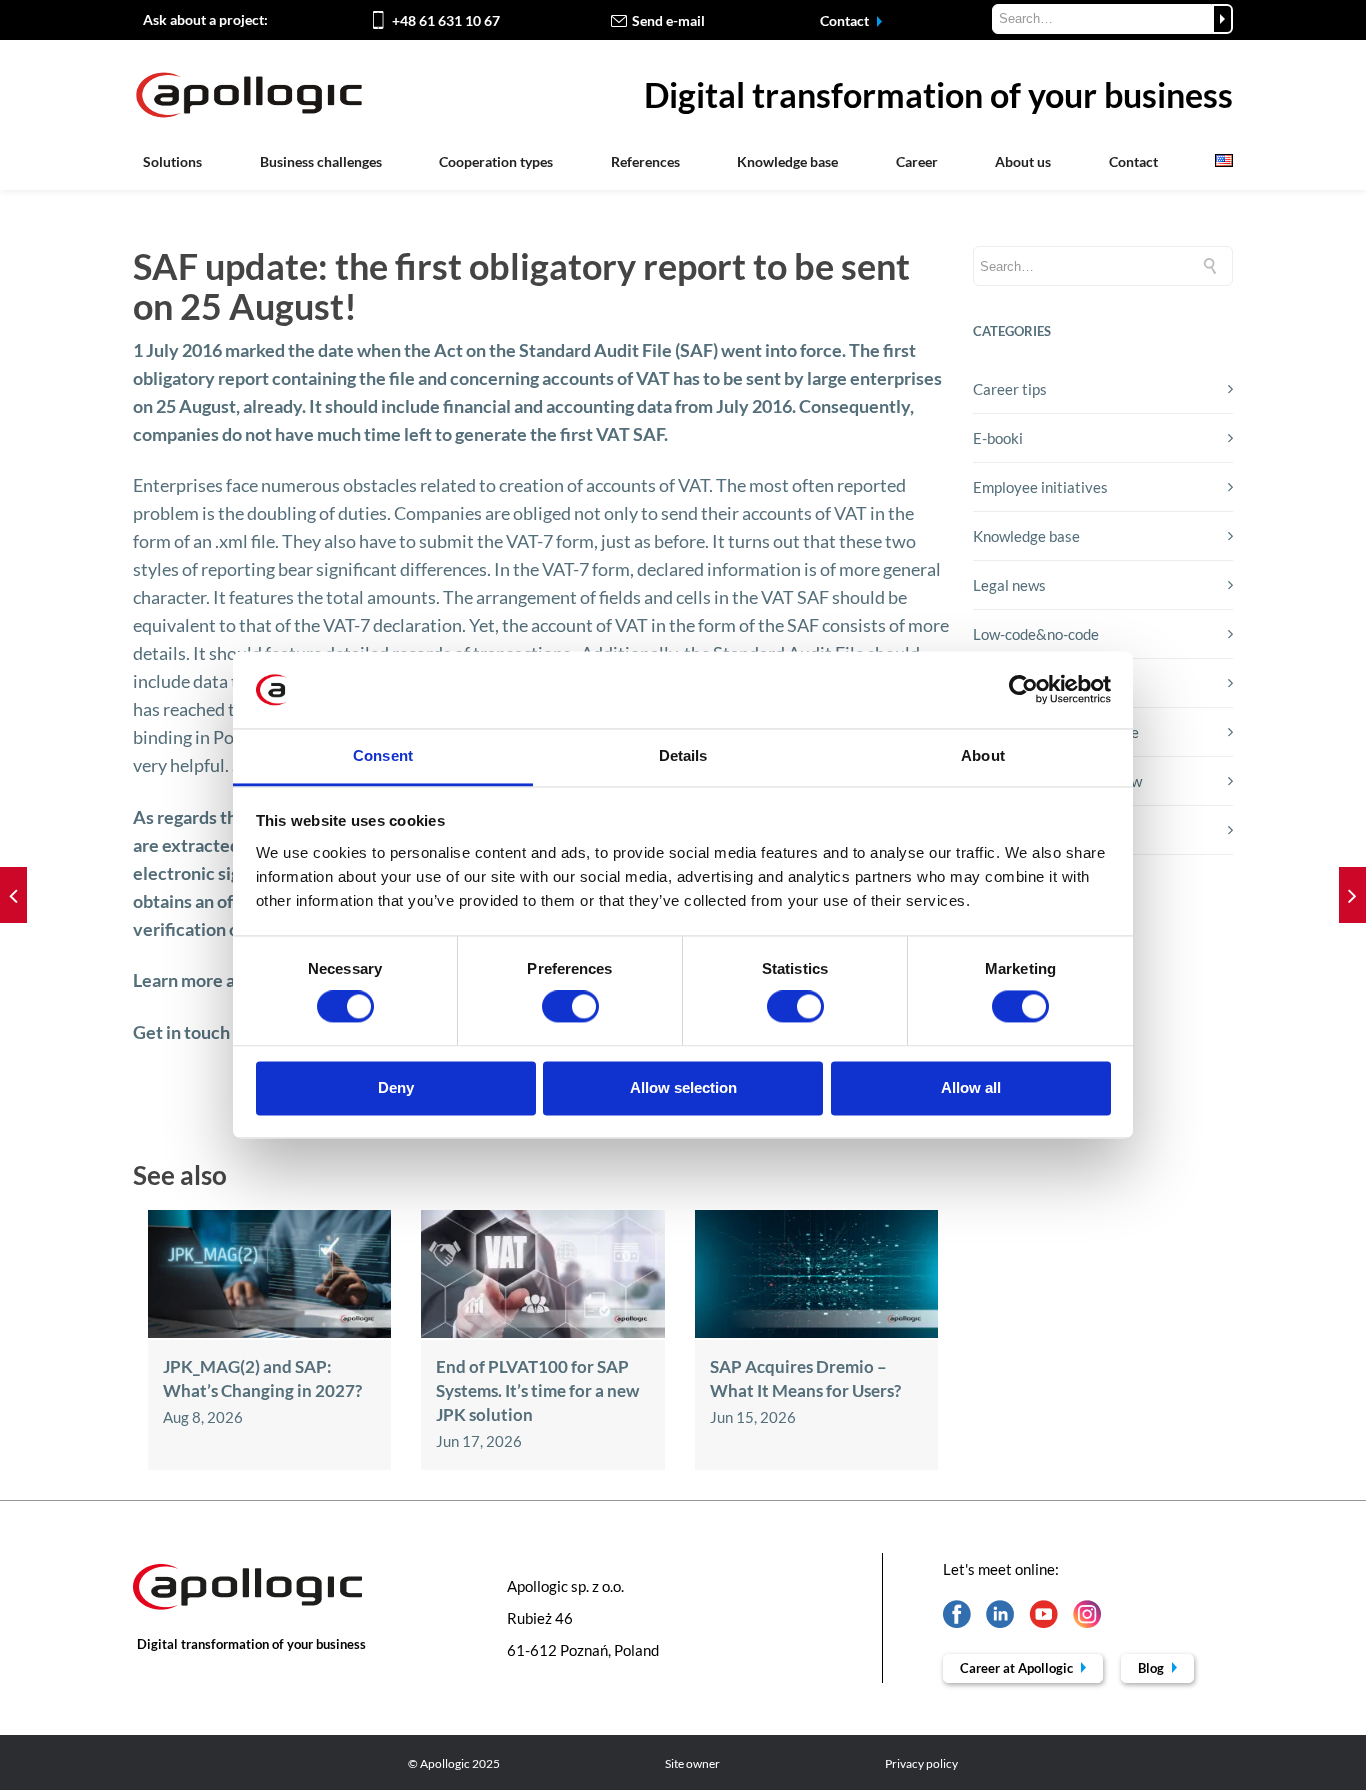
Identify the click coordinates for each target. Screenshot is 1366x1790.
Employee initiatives (1040, 487)
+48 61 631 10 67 (446, 20)
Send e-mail (668, 20)
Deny (396, 1087)
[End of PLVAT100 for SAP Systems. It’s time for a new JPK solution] (542, 1332)
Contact (846, 20)
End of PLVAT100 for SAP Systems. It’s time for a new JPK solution (537, 1390)
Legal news (1009, 585)
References (645, 161)
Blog (1152, 1668)
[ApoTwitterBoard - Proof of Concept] (13, 895)
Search (1222, 19)
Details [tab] (683, 755)
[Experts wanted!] (1352, 895)
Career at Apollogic (1018, 1668)
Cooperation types (496, 161)
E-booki (998, 438)
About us (1023, 161)
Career (917, 161)
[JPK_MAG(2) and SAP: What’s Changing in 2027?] (269, 1332)
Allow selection (683, 1087)
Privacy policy (921, 1763)
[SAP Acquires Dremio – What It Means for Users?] (816, 1332)
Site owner (692, 1763)
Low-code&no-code (1036, 634)
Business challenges (321, 161)
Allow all (971, 1087)
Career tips (1010, 389)
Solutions (172, 161)
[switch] (570, 1007)
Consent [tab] (383, 755)
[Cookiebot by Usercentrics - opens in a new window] (1023, 690)
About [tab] (983, 755)
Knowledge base (787, 161)
